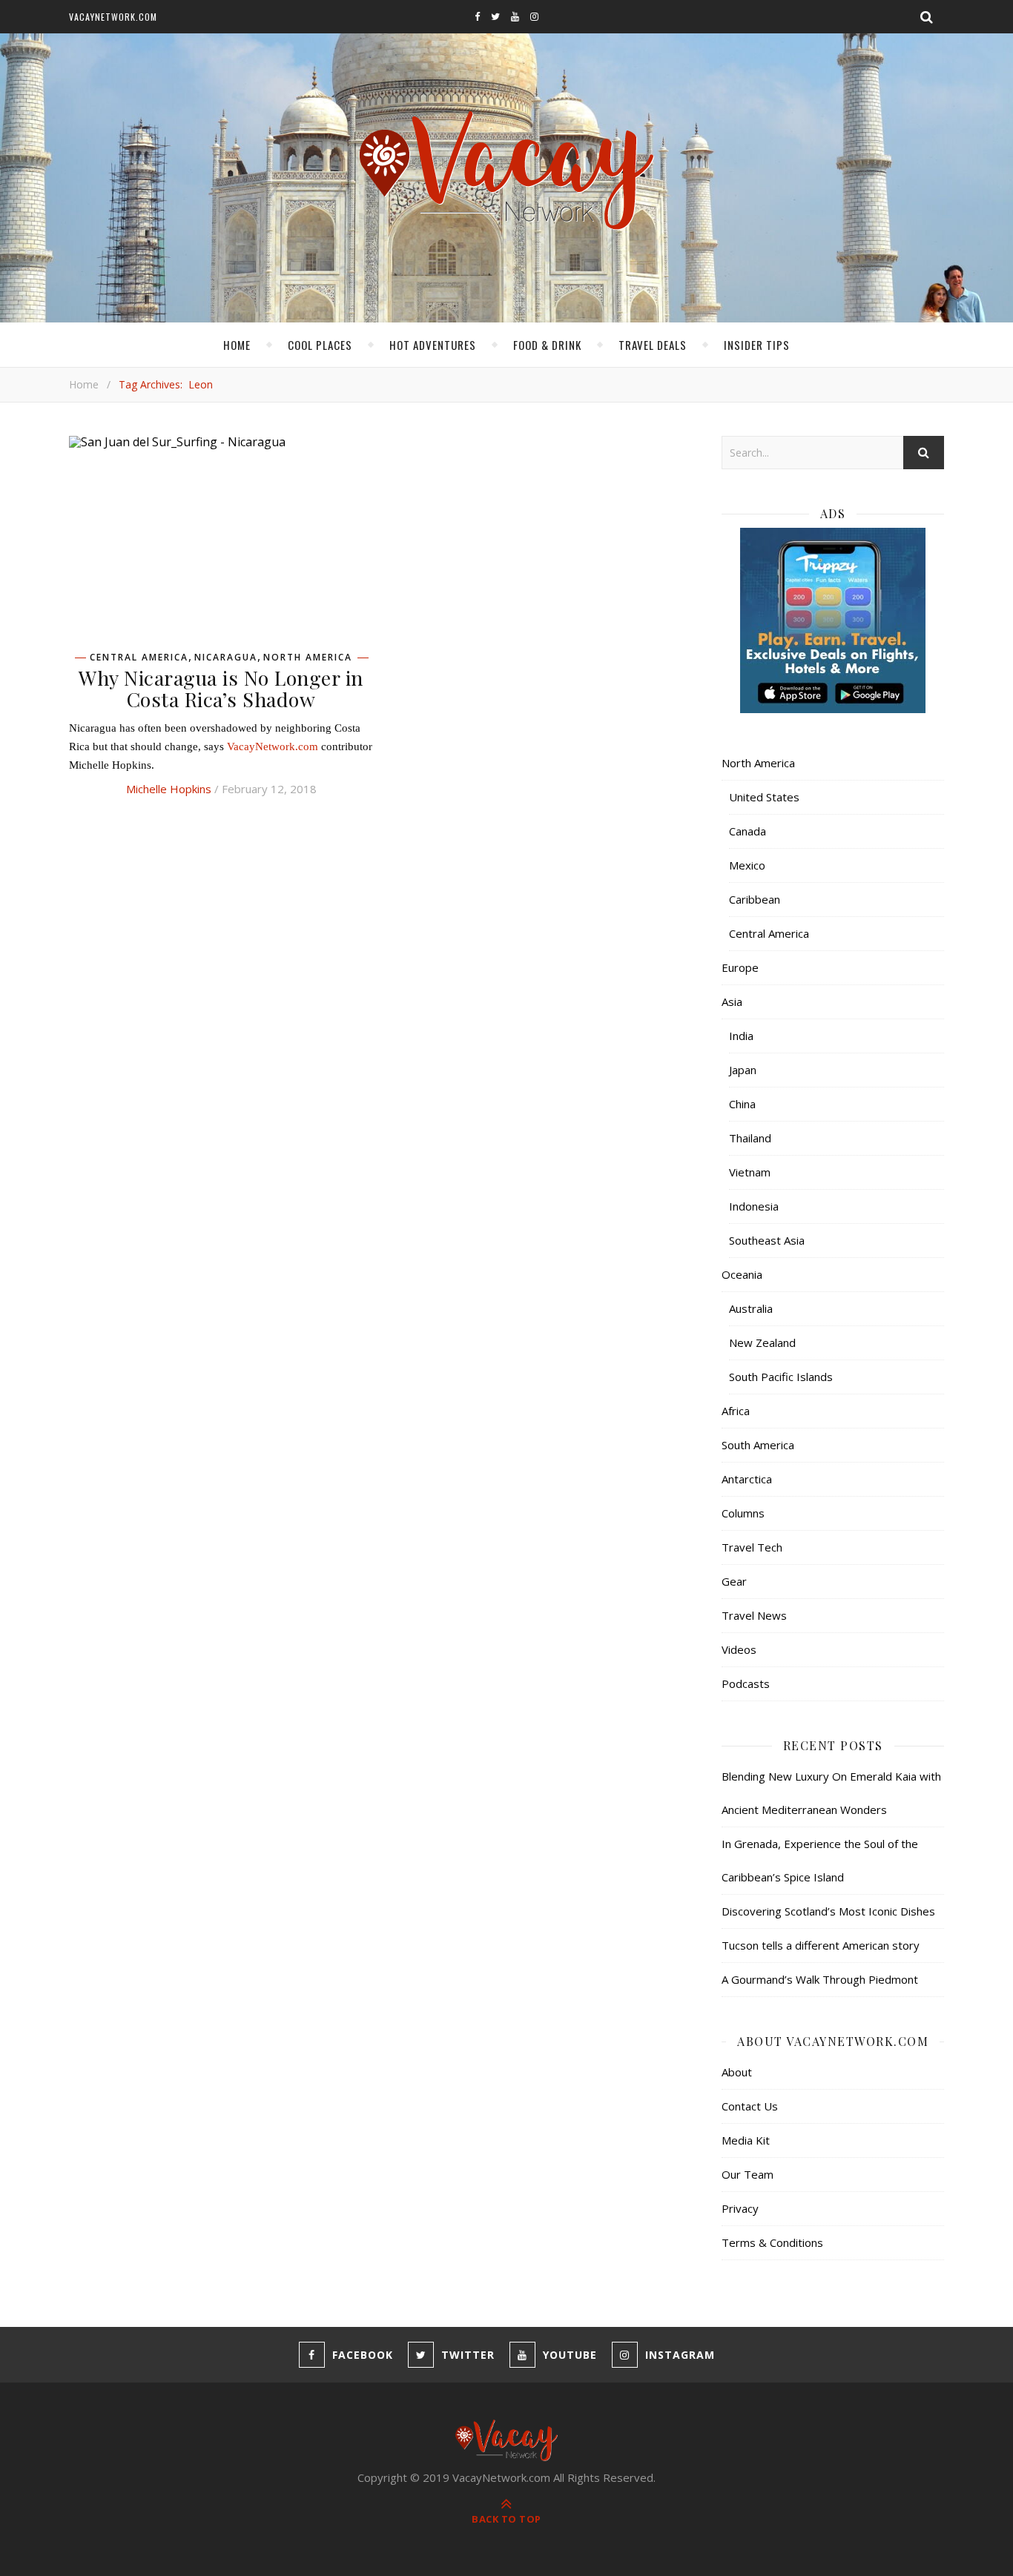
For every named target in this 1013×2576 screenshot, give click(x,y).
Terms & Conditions (772, 2242)
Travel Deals (653, 345)
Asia (732, 1001)
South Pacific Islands (781, 1377)
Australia (751, 1308)
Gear (734, 1581)
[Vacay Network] (507, 171)
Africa (736, 1411)
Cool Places (320, 345)
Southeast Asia (767, 1240)
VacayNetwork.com (113, 17)
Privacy (740, 2208)
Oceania (742, 1274)
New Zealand (762, 1342)
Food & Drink (547, 345)
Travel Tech (752, 1547)
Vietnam (750, 1172)
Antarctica (747, 1479)
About (737, 2072)
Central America (139, 658)
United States (764, 797)
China (742, 1104)
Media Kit (746, 2140)
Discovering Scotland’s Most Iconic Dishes (828, 1911)
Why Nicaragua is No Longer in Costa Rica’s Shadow (221, 688)
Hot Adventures (433, 345)
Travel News (754, 1615)
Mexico (747, 865)
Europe (740, 967)
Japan (743, 1070)
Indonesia (754, 1206)
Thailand (750, 1138)
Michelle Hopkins (169, 789)
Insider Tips (757, 345)
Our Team (748, 2174)
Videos (739, 1649)
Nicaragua (226, 658)
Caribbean (755, 899)
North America (308, 658)
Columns (743, 1513)
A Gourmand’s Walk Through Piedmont (820, 1979)
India (741, 1036)
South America (758, 1445)
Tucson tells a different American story (821, 1945)
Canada (748, 831)
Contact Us (750, 2106)
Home (237, 345)
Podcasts (746, 1683)
